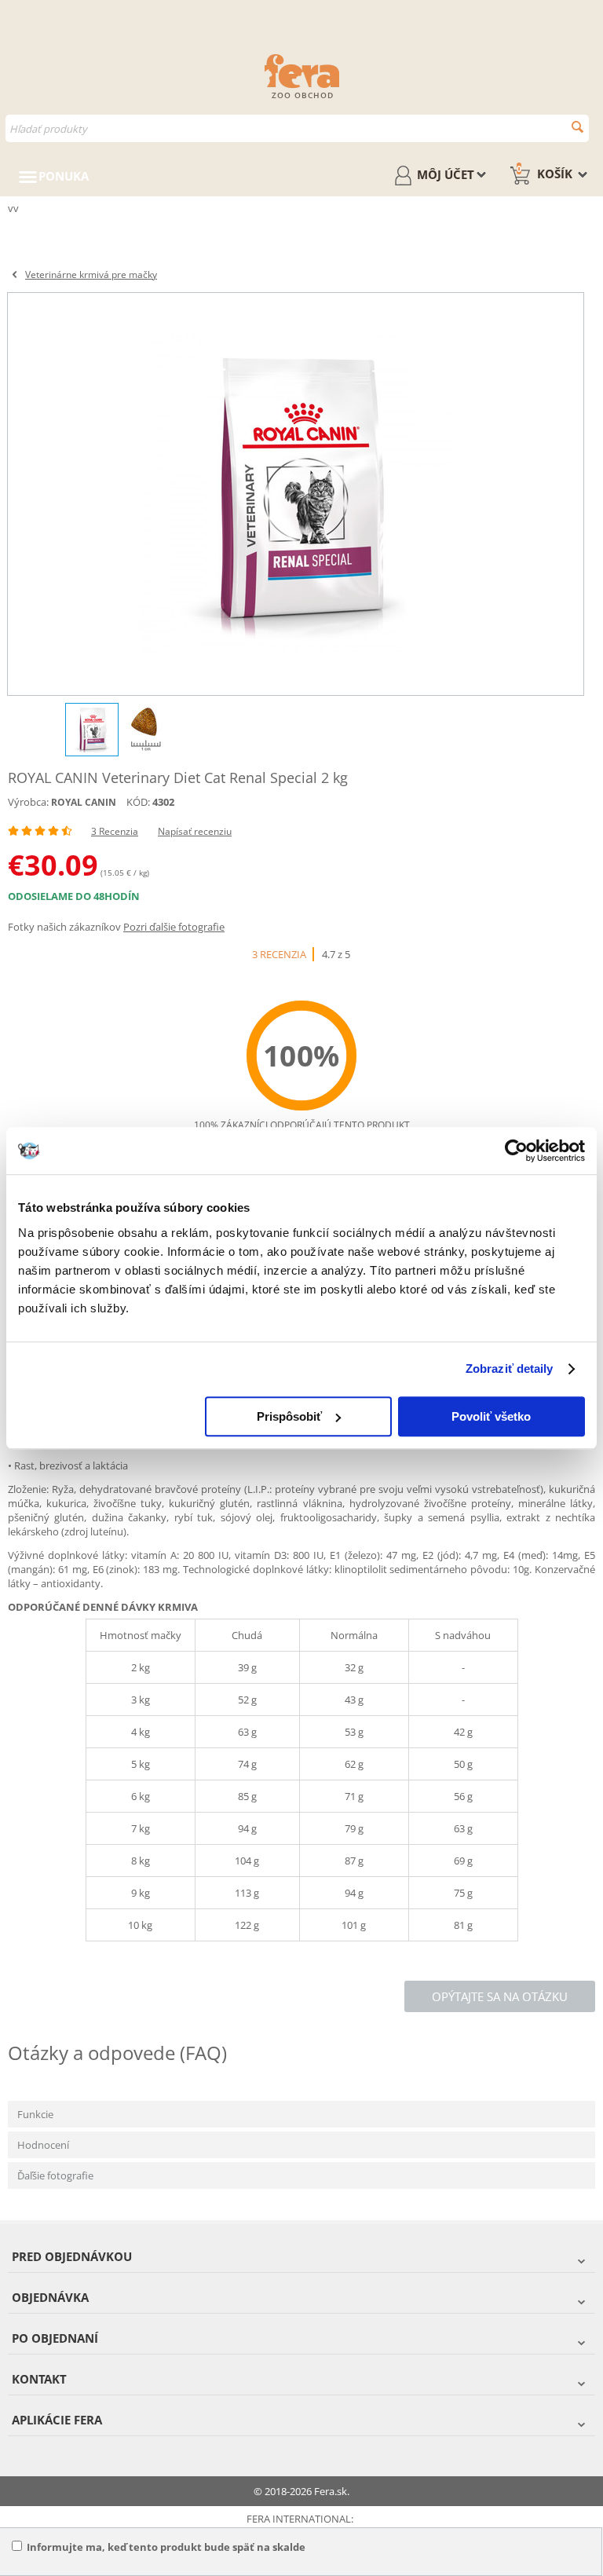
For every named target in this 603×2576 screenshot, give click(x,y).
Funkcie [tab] (35, 2114)
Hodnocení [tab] (43, 2145)
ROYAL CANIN (84, 802)
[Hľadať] (577, 127)
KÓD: (138, 802)
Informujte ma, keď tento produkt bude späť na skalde (166, 2547)
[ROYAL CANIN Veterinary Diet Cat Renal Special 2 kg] (296, 494)
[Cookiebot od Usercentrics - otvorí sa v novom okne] (516, 1151)
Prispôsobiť (289, 1416)
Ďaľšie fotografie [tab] (55, 2175)
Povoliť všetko (491, 1416)
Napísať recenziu (195, 831)
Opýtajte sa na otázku (500, 1996)
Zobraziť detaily (510, 1368)
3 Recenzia (115, 831)
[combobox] (297, 128)
